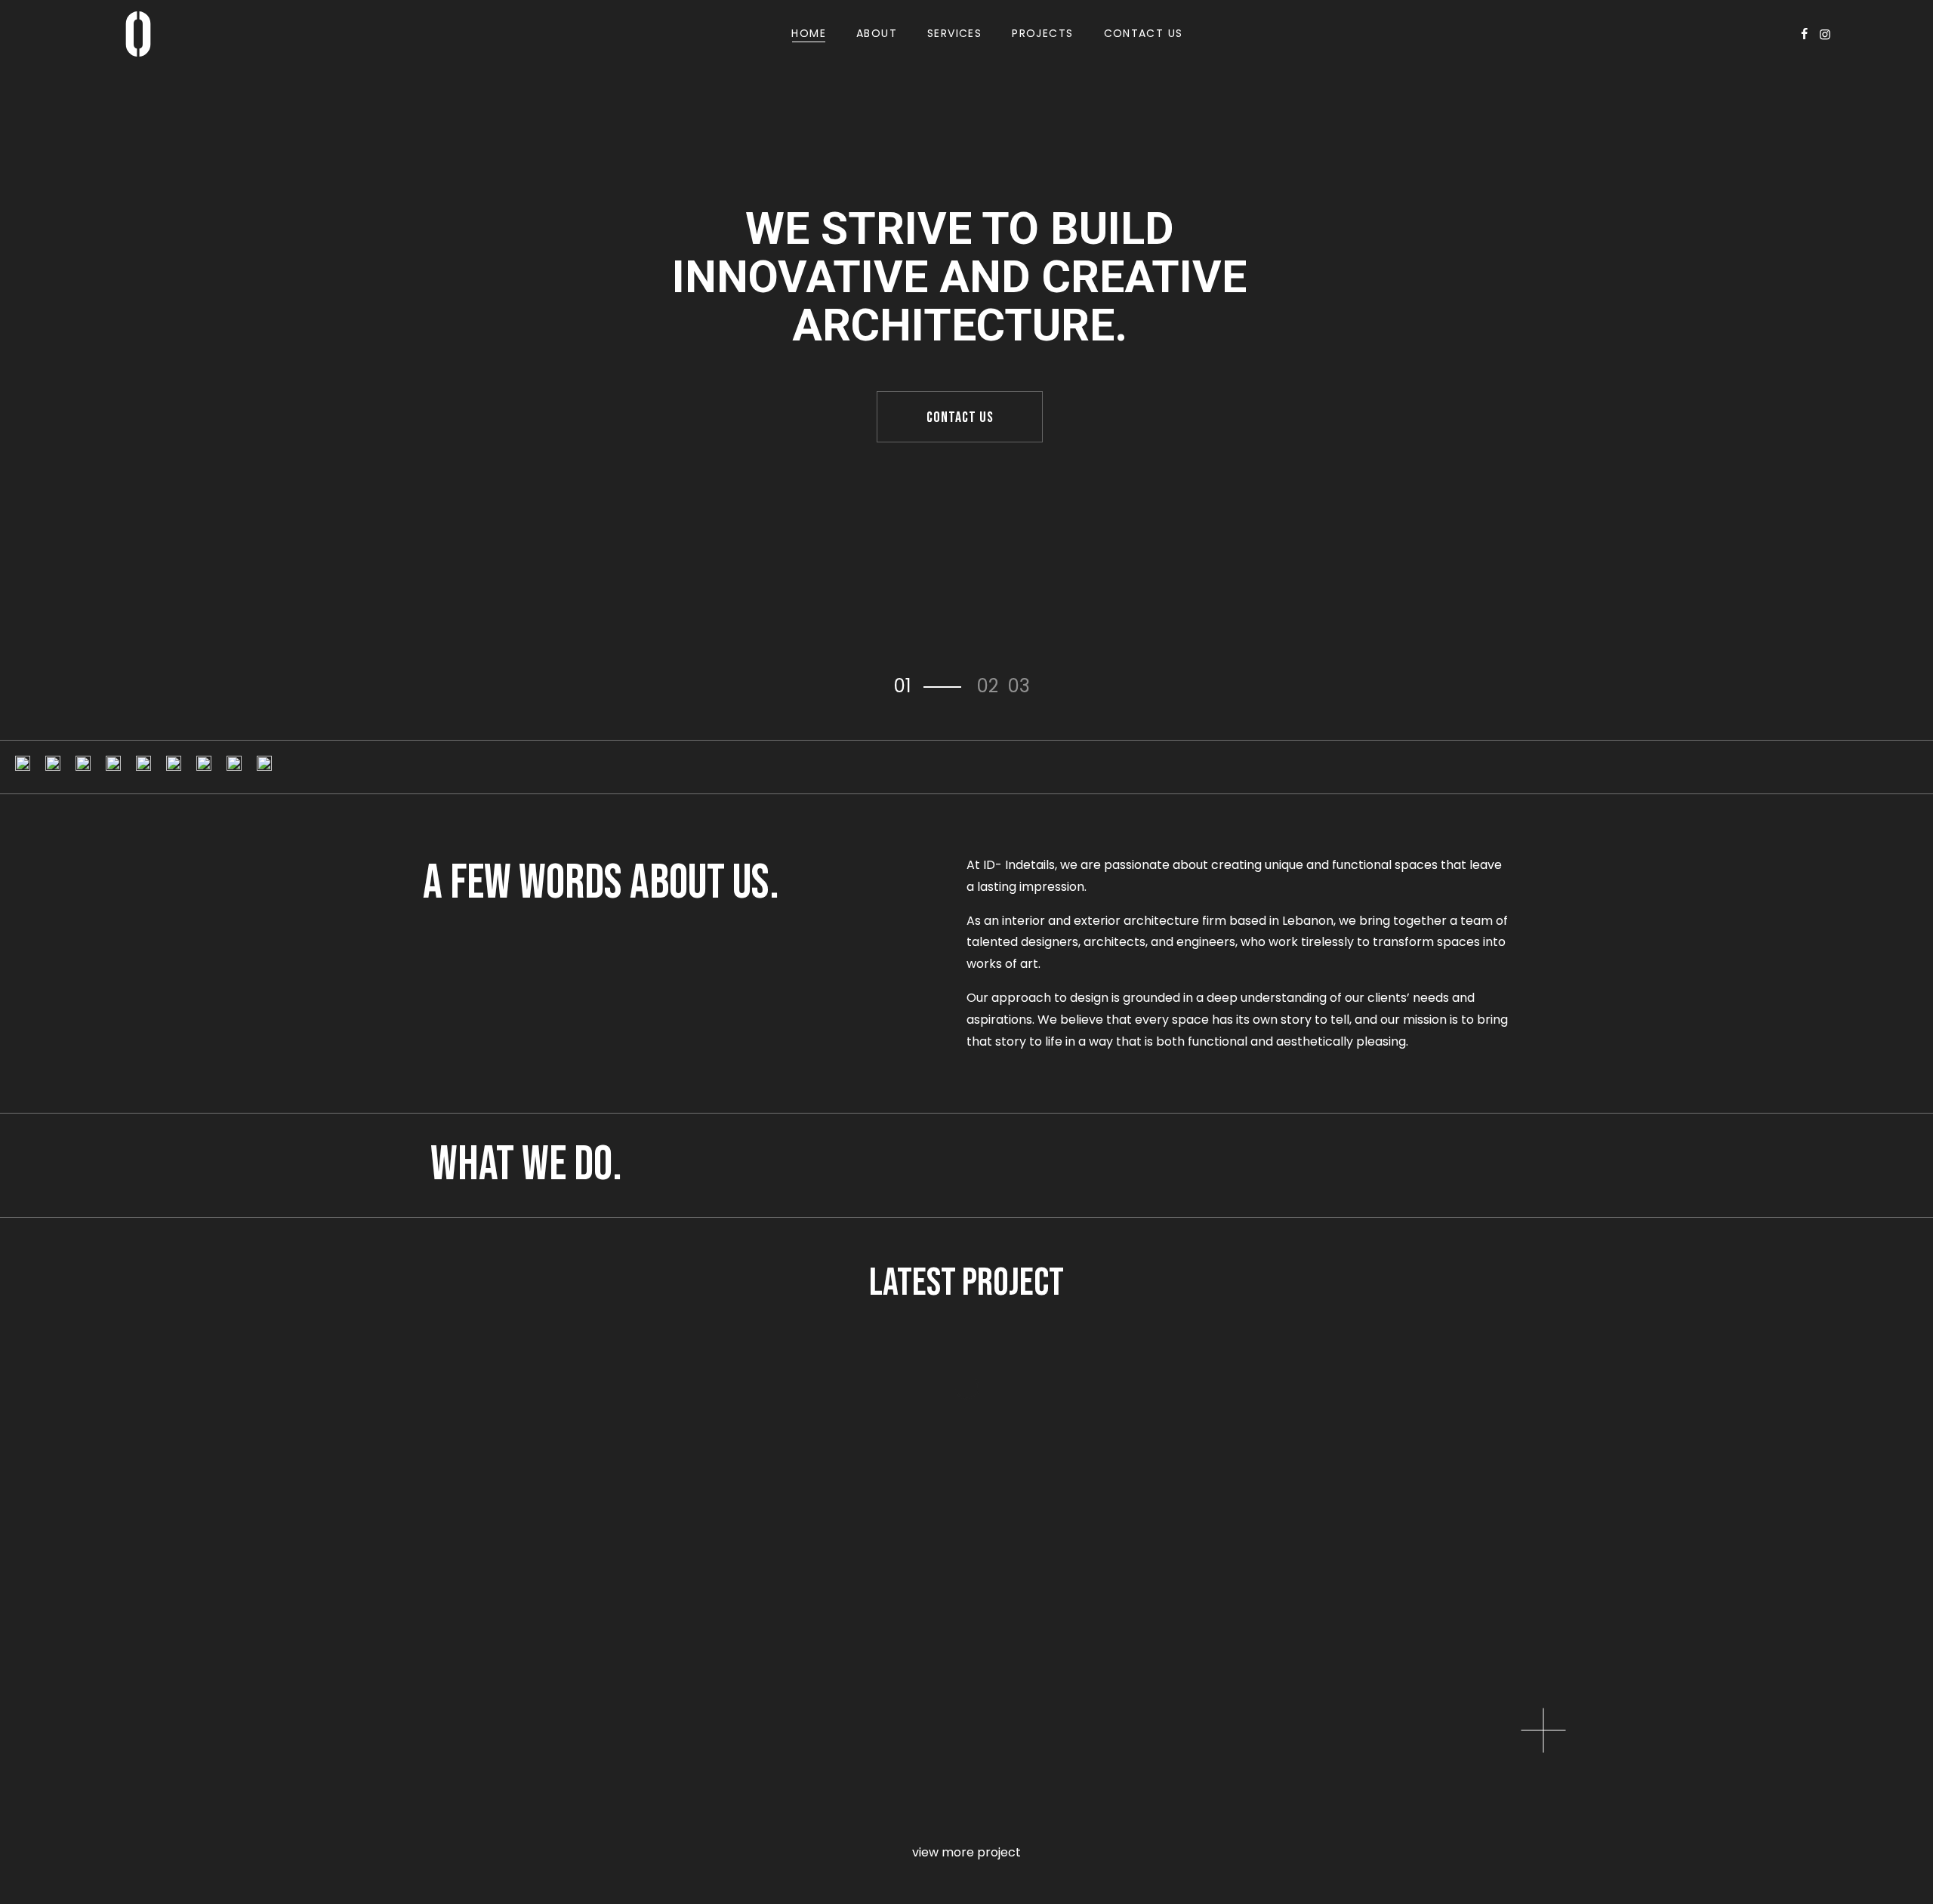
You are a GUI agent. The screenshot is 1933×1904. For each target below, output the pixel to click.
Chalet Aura (1358, 1775)
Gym (37, 1775)
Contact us (960, 417)
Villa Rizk (697, 1548)
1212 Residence (1369, 1548)
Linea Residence (88, 1548)
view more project (966, 1852)
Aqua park (706, 1775)
